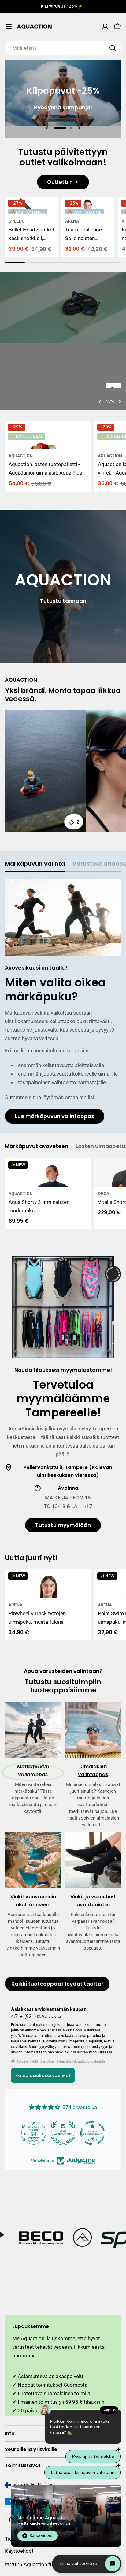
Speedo (17, 221)
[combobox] (63, 48)
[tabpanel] (63, 1001)
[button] (60, 128)
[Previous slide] (47, 128)
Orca (104, 1193)
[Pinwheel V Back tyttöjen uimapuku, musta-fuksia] (48, 1584)
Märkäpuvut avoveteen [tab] (37, 1146)
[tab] (35, 866)
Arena (72, 221)
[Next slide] (79, 128)
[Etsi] (113, 48)
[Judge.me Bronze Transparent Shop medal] (63, 2133)
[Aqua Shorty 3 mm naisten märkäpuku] (48, 1173)
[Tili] (105, 27)
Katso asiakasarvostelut (43, 2075)
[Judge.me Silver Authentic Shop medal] (34, 2133)
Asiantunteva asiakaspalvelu (50, 2376)
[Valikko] (9, 27)
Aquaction (21, 456)
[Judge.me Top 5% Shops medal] (92, 2133)
